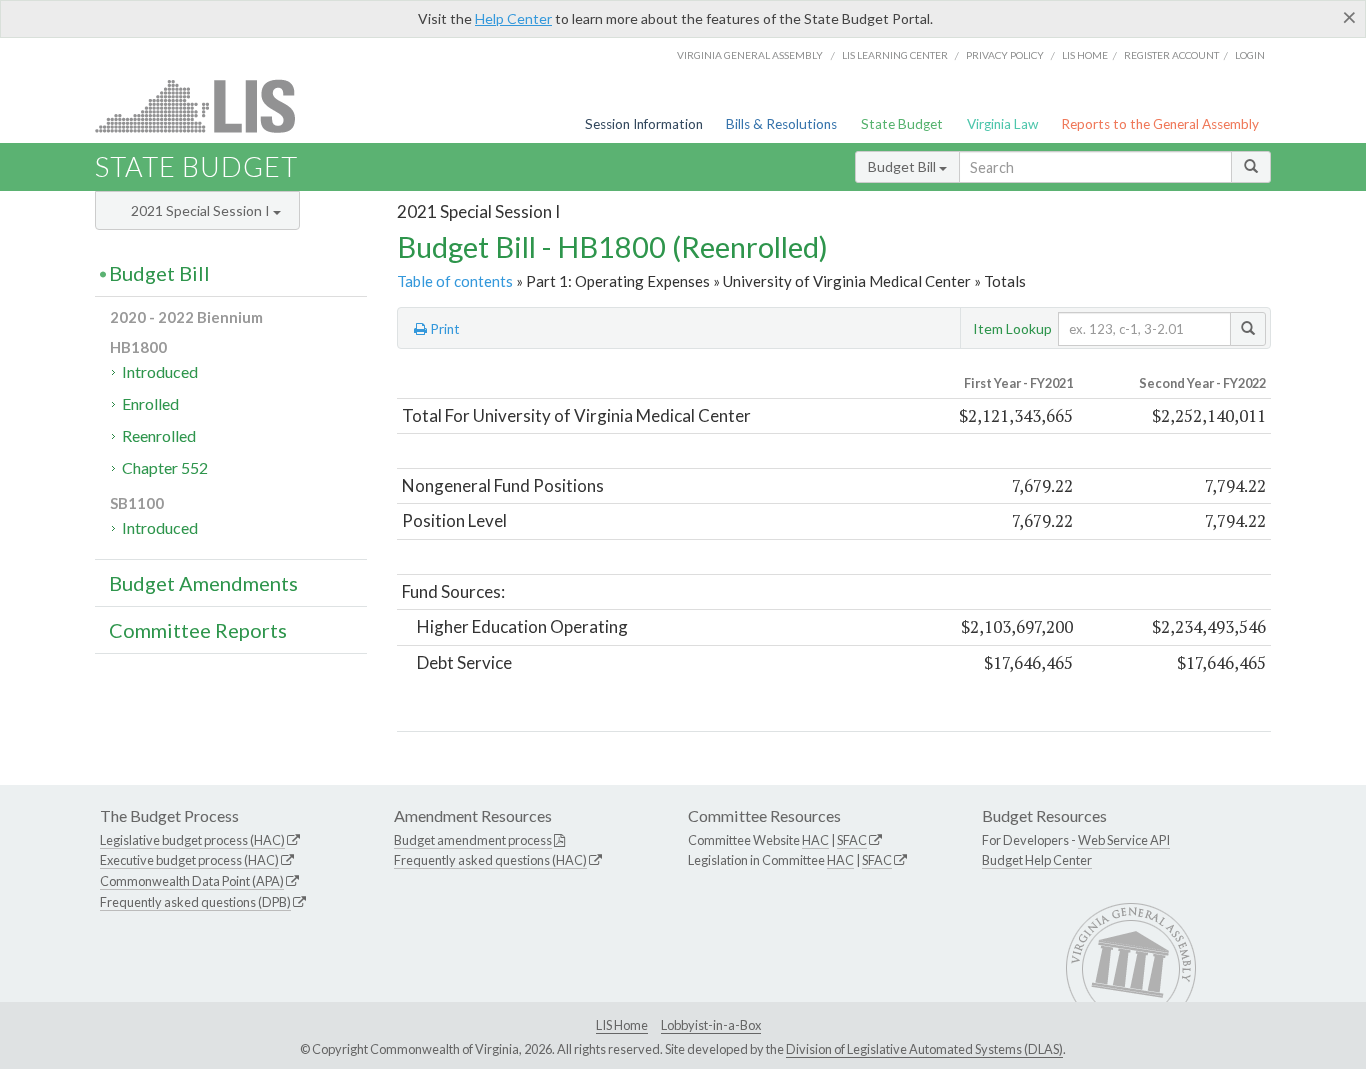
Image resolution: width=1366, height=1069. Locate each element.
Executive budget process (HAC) (189, 860)
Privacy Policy (1005, 55)
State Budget (902, 124)
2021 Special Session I (202, 210)
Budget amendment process (473, 840)
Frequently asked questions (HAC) (490, 860)
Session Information (644, 124)
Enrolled (150, 403)
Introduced (160, 371)
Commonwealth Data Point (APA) (192, 881)
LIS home (1085, 55)
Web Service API (1124, 840)
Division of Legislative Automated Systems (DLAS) (924, 1049)
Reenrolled (159, 435)
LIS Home (622, 1025)
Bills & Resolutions (781, 124)
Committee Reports (198, 630)
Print (443, 329)
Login (1250, 55)
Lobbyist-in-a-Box (711, 1025)
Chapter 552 (165, 467)
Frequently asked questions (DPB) (195, 902)
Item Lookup (1012, 328)
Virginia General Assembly (750, 55)
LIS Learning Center (895, 55)
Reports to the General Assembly (1160, 124)
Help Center (513, 18)
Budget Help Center (1037, 860)
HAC (815, 840)
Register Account (1171, 55)
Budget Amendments (203, 583)
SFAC (852, 840)
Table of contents (455, 281)
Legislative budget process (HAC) (192, 840)
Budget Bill (903, 166)
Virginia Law (1002, 124)
